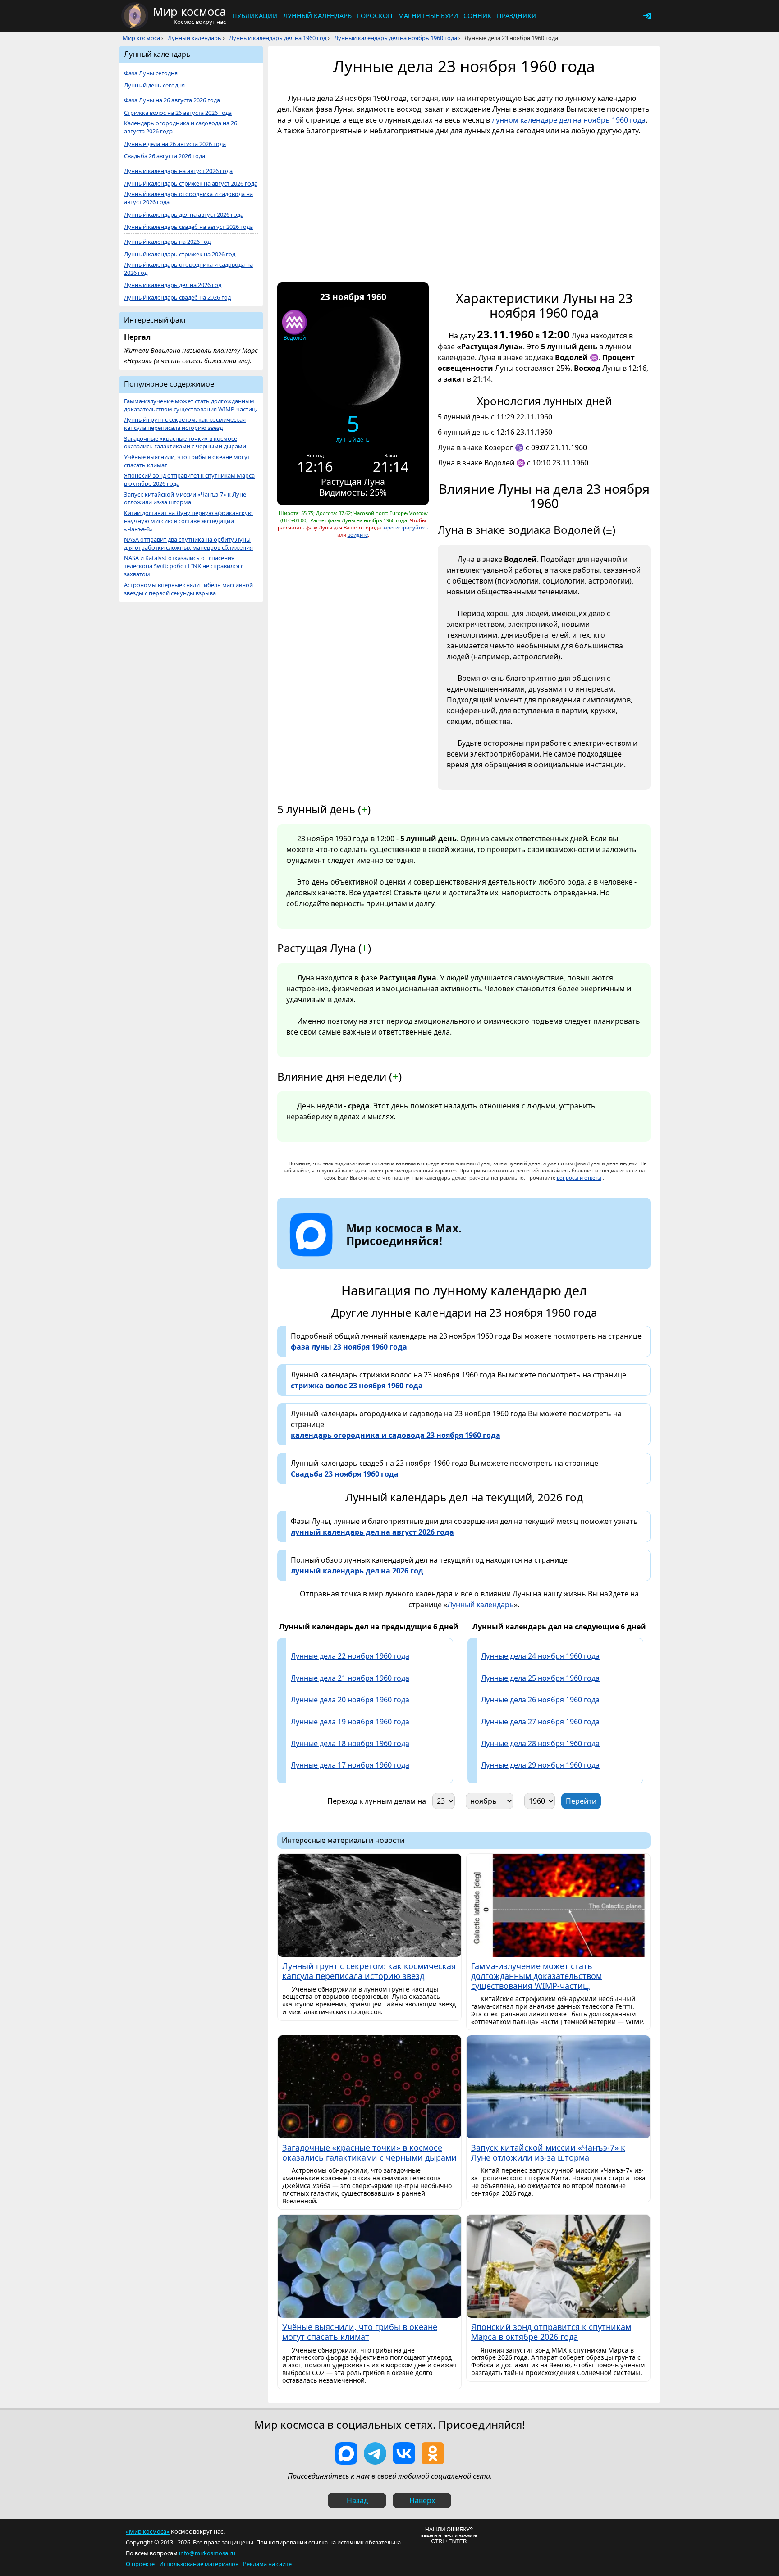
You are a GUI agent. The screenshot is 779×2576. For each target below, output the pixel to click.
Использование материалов (199, 2564)
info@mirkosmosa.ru (207, 2553)
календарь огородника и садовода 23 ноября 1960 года (396, 1435)
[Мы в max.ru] (397, 1257)
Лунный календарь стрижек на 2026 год (180, 254)
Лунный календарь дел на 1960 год (278, 38)
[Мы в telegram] (375, 2453)
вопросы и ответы (579, 1178)
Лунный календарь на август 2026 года (178, 171)
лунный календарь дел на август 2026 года (372, 1532)
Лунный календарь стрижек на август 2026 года (191, 184)
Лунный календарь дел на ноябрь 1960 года (396, 38)
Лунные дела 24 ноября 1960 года (540, 1656)
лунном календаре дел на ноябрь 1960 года (569, 120)
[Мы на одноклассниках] (433, 2453)
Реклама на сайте (267, 2564)
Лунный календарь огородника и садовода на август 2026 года (188, 198)
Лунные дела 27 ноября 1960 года (540, 1722)
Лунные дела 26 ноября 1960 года (540, 1700)
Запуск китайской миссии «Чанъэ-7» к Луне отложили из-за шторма (185, 499)
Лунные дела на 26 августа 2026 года (175, 144)
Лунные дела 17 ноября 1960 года (350, 1765)
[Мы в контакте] (404, 2453)
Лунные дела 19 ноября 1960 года (350, 1722)
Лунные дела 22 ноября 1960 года (350, 1656)
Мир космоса (141, 38)
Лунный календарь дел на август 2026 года (184, 215)
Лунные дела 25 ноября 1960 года (540, 1678)
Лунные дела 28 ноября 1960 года (540, 1743)
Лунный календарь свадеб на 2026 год (177, 298)
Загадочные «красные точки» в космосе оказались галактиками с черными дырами (185, 443)
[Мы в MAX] (346, 2453)
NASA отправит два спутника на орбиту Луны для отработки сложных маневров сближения (188, 544)
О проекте (140, 2564)
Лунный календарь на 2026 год (167, 242)
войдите (358, 535)
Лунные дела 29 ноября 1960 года (540, 1765)
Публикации (255, 16)
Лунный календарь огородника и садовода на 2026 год (188, 269)
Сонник (477, 16)
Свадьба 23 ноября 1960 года (345, 1474)
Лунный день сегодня (154, 85)
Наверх (422, 2500)
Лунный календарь (317, 16)
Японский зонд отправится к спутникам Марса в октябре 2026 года (189, 480)
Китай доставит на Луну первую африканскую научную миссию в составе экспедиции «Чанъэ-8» (188, 521)
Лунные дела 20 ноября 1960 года (350, 1700)
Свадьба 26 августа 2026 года (165, 156)
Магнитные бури (428, 16)
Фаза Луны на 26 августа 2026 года (172, 100)
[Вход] (647, 16)
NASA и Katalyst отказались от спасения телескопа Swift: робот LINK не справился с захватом (184, 566)
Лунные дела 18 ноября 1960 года (350, 1743)
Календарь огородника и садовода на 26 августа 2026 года (181, 127)
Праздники (517, 16)
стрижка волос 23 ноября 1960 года (357, 1386)
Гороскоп (375, 16)
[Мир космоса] (135, 16)
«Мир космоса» (148, 2531)
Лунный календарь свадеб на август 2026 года (188, 227)
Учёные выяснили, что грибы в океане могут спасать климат (187, 461)
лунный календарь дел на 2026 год (357, 1571)
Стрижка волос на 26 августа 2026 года (178, 113)
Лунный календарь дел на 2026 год (173, 285)
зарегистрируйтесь (406, 527)
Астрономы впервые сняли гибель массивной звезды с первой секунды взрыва (188, 589)
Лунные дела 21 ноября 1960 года (350, 1678)
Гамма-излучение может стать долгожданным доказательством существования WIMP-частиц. (190, 405)
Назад (357, 2500)
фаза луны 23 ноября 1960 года (349, 1347)
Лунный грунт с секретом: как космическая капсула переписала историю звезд (185, 424)
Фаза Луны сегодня (151, 73)
